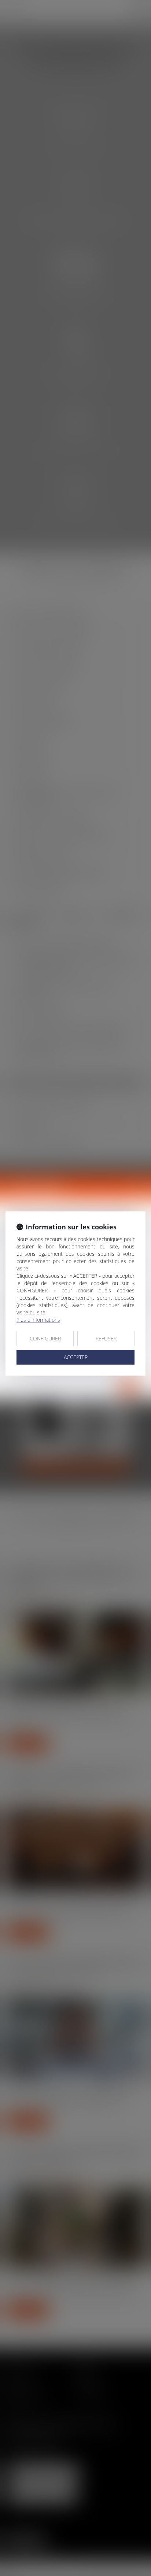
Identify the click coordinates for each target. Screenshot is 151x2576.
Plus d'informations (38, 1320)
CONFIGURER (45, 1338)
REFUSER (106, 1338)
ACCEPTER (76, 1357)
